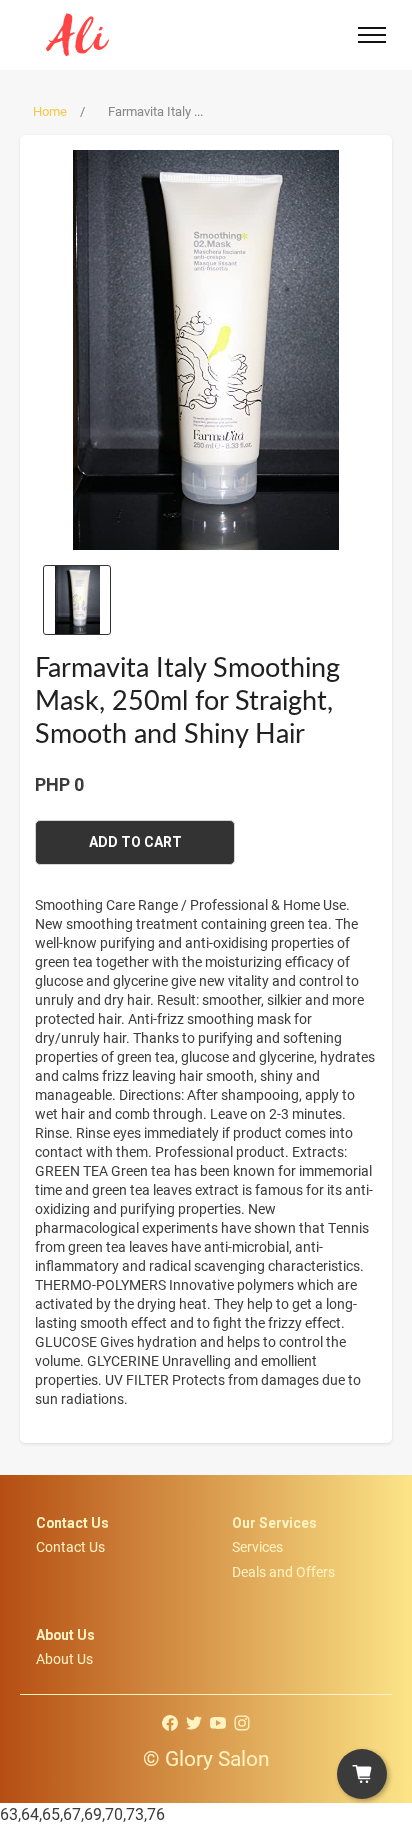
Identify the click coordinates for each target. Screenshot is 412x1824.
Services (257, 1546)
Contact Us (70, 1546)
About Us (64, 1658)
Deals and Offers (283, 1571)
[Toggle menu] (372, 35)
